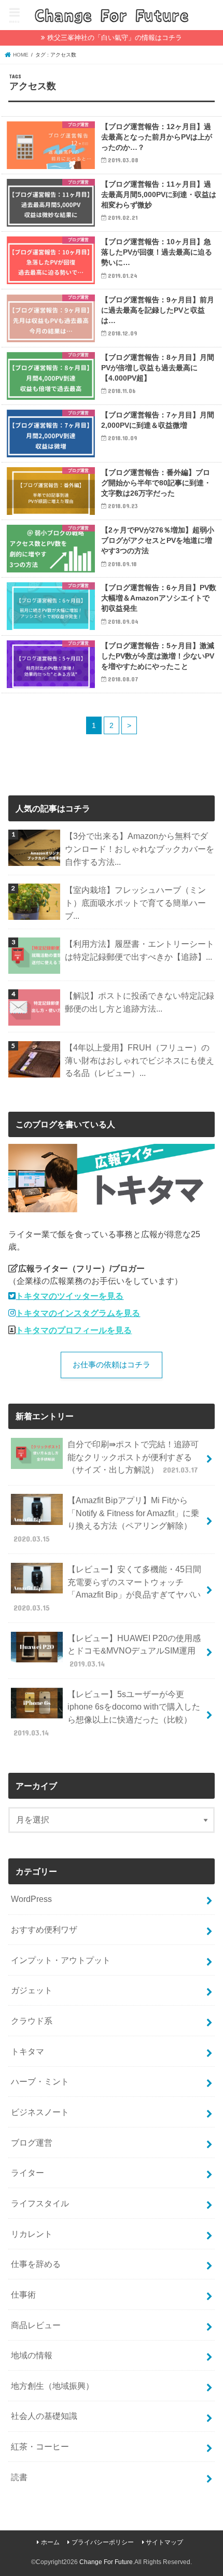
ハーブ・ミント (40, 2081)
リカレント (32, 2234)
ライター (27, 2173)
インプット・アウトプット (61, 1960)
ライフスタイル (40, 2203)
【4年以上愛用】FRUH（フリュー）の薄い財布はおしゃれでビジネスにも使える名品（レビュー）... (140, 1060)
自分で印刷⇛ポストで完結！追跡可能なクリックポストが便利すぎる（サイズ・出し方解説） (133, 1457)
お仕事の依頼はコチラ (112, 1365)
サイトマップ (164, 2542)
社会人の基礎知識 (44, 2416)
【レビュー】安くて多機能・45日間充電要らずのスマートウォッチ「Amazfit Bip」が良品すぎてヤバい (107, 1588)
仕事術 (23, 2294)
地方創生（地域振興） (52, 2386)
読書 (19, 2477)
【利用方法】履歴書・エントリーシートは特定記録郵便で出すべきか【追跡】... (140, 950)
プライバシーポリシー (103, 2542)
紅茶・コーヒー (40, 2446)
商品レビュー (36, 2325)
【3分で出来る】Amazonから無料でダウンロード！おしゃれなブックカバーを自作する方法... (140, 849)
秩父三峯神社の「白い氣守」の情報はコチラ (115, 38)
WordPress (31, 1899)
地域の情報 (32, 2355)
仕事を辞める (36, 2264)
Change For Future (106, 2562)
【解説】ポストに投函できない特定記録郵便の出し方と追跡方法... (140, 1002)
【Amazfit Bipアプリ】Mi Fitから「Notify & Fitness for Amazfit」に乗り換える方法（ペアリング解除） (106, 1519)
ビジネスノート (40, 2112)
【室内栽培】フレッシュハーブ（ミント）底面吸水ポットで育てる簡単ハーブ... (135, 902)
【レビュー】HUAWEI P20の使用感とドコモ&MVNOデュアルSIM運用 (134, 1651)
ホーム (50, 2542)
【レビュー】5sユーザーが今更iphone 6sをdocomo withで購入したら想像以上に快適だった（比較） (107, 1713)
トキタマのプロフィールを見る (74, 1330)
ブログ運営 (32, 2143)
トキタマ (27, 2051)
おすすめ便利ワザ (44, 1929)
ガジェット (32, 1990)
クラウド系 (32, 2021)
